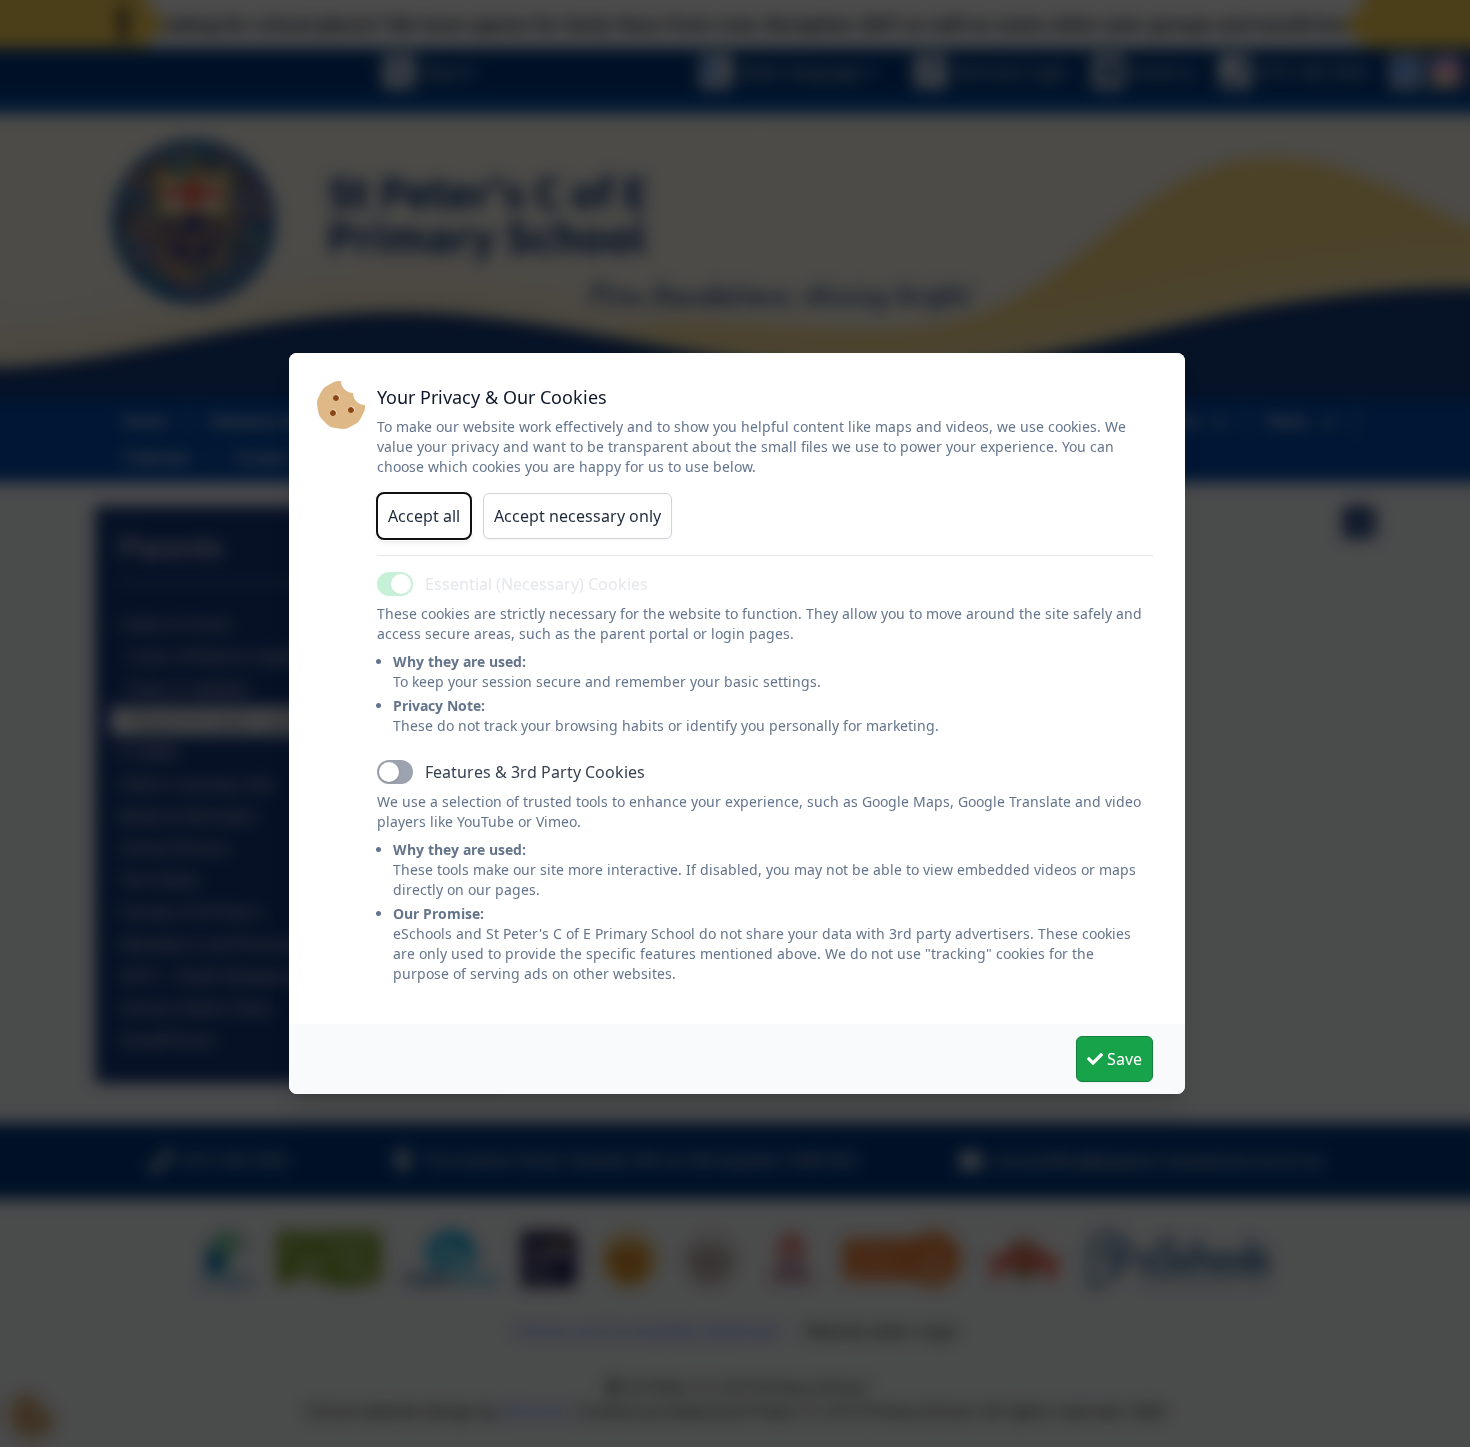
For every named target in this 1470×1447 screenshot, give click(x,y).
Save (1122, 1059)
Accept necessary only (577, 516)
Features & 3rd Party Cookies (535, 772)
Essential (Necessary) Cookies (536, 584)
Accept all (424, 516)
